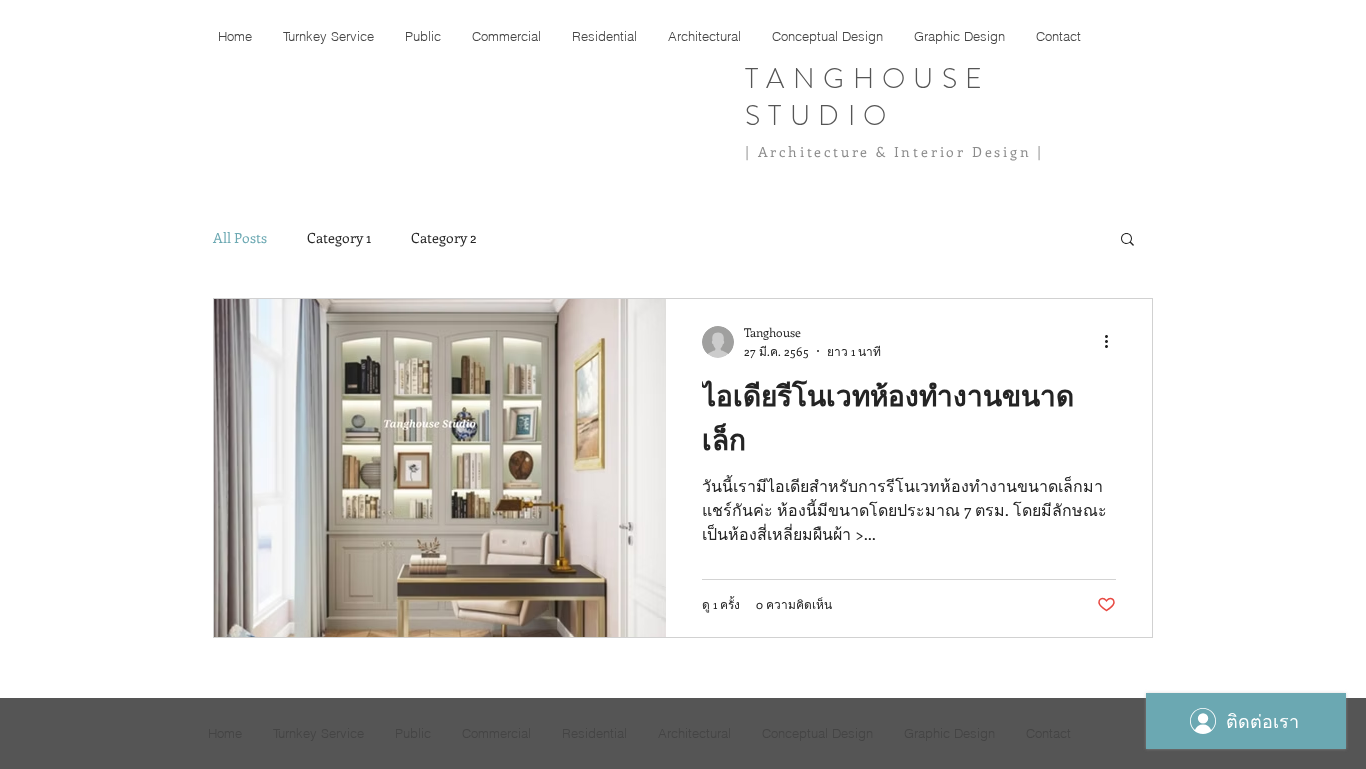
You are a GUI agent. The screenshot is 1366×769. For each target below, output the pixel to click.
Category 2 (444, 237)
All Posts (240, 237)
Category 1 (339, 237)
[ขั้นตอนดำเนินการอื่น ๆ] (1113, 342)
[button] (1127, 240)
